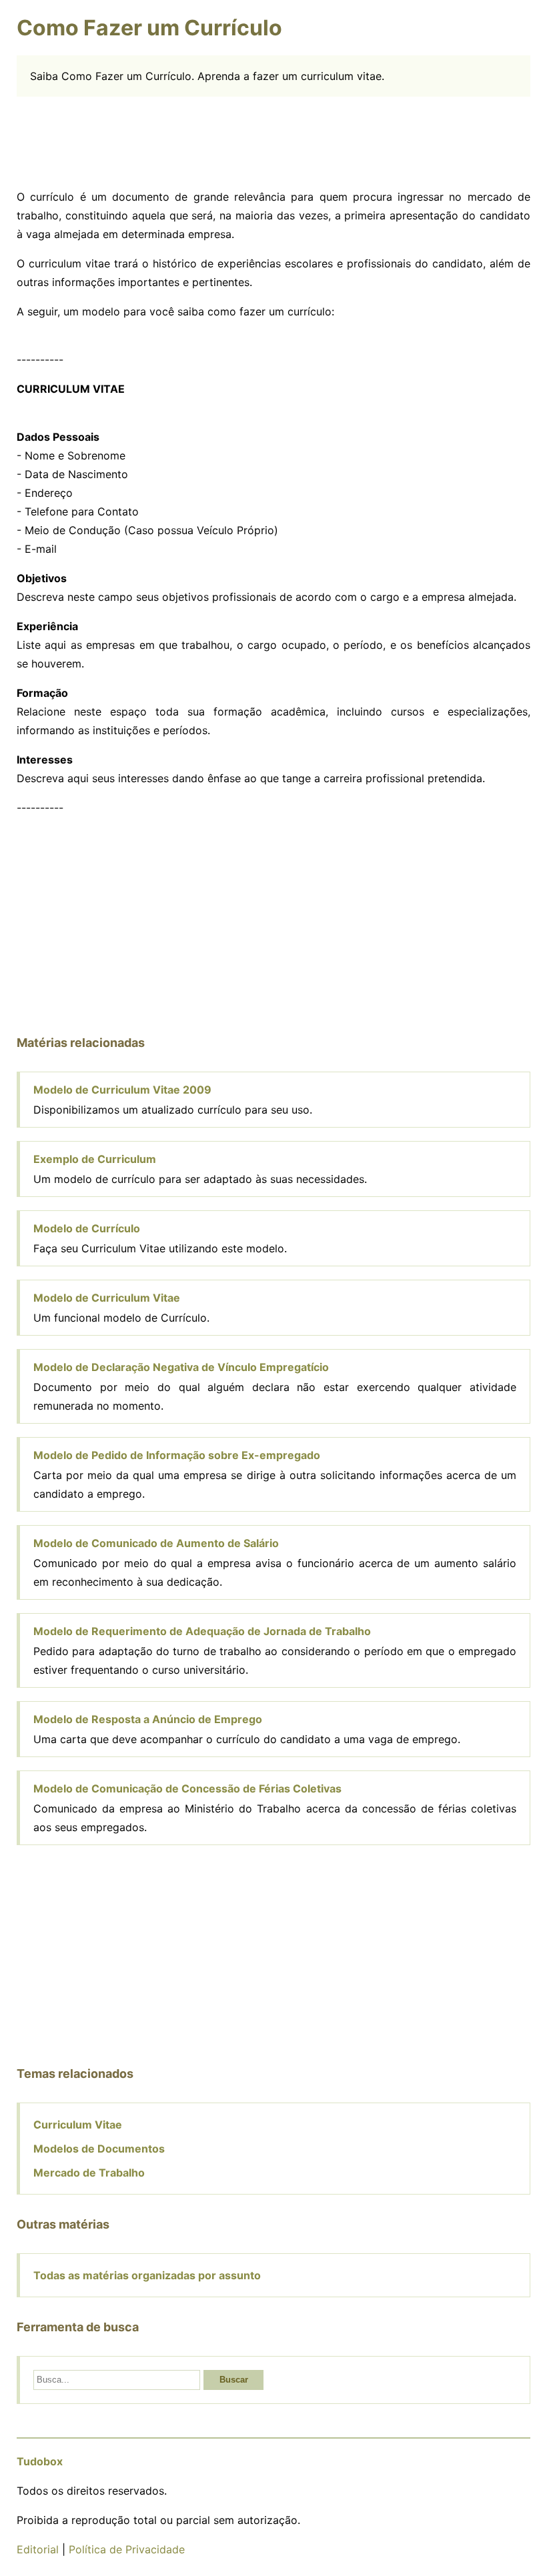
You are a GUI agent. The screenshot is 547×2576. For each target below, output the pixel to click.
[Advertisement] (273, 140)
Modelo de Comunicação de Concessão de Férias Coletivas (187, 1788)
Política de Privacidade (127, 2549)
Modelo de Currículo (87, 1228)
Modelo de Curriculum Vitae (107, 1298)
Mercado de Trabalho (89, 2173)
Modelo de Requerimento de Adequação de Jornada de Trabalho (202, 1631)
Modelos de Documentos (99, 2149)
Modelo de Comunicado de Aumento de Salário (156, 1543)
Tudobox (40, 2461)
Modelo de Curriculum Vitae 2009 (122, 1090)
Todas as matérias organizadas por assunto (147, 2275)
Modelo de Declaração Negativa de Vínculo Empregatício (181, 1367)
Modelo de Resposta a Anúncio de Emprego (148, 1719)
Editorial (38, 2549)
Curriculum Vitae (78, 2125)
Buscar (234, 2380)
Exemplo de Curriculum (95, 1159)
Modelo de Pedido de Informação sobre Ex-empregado (177, 1455)
